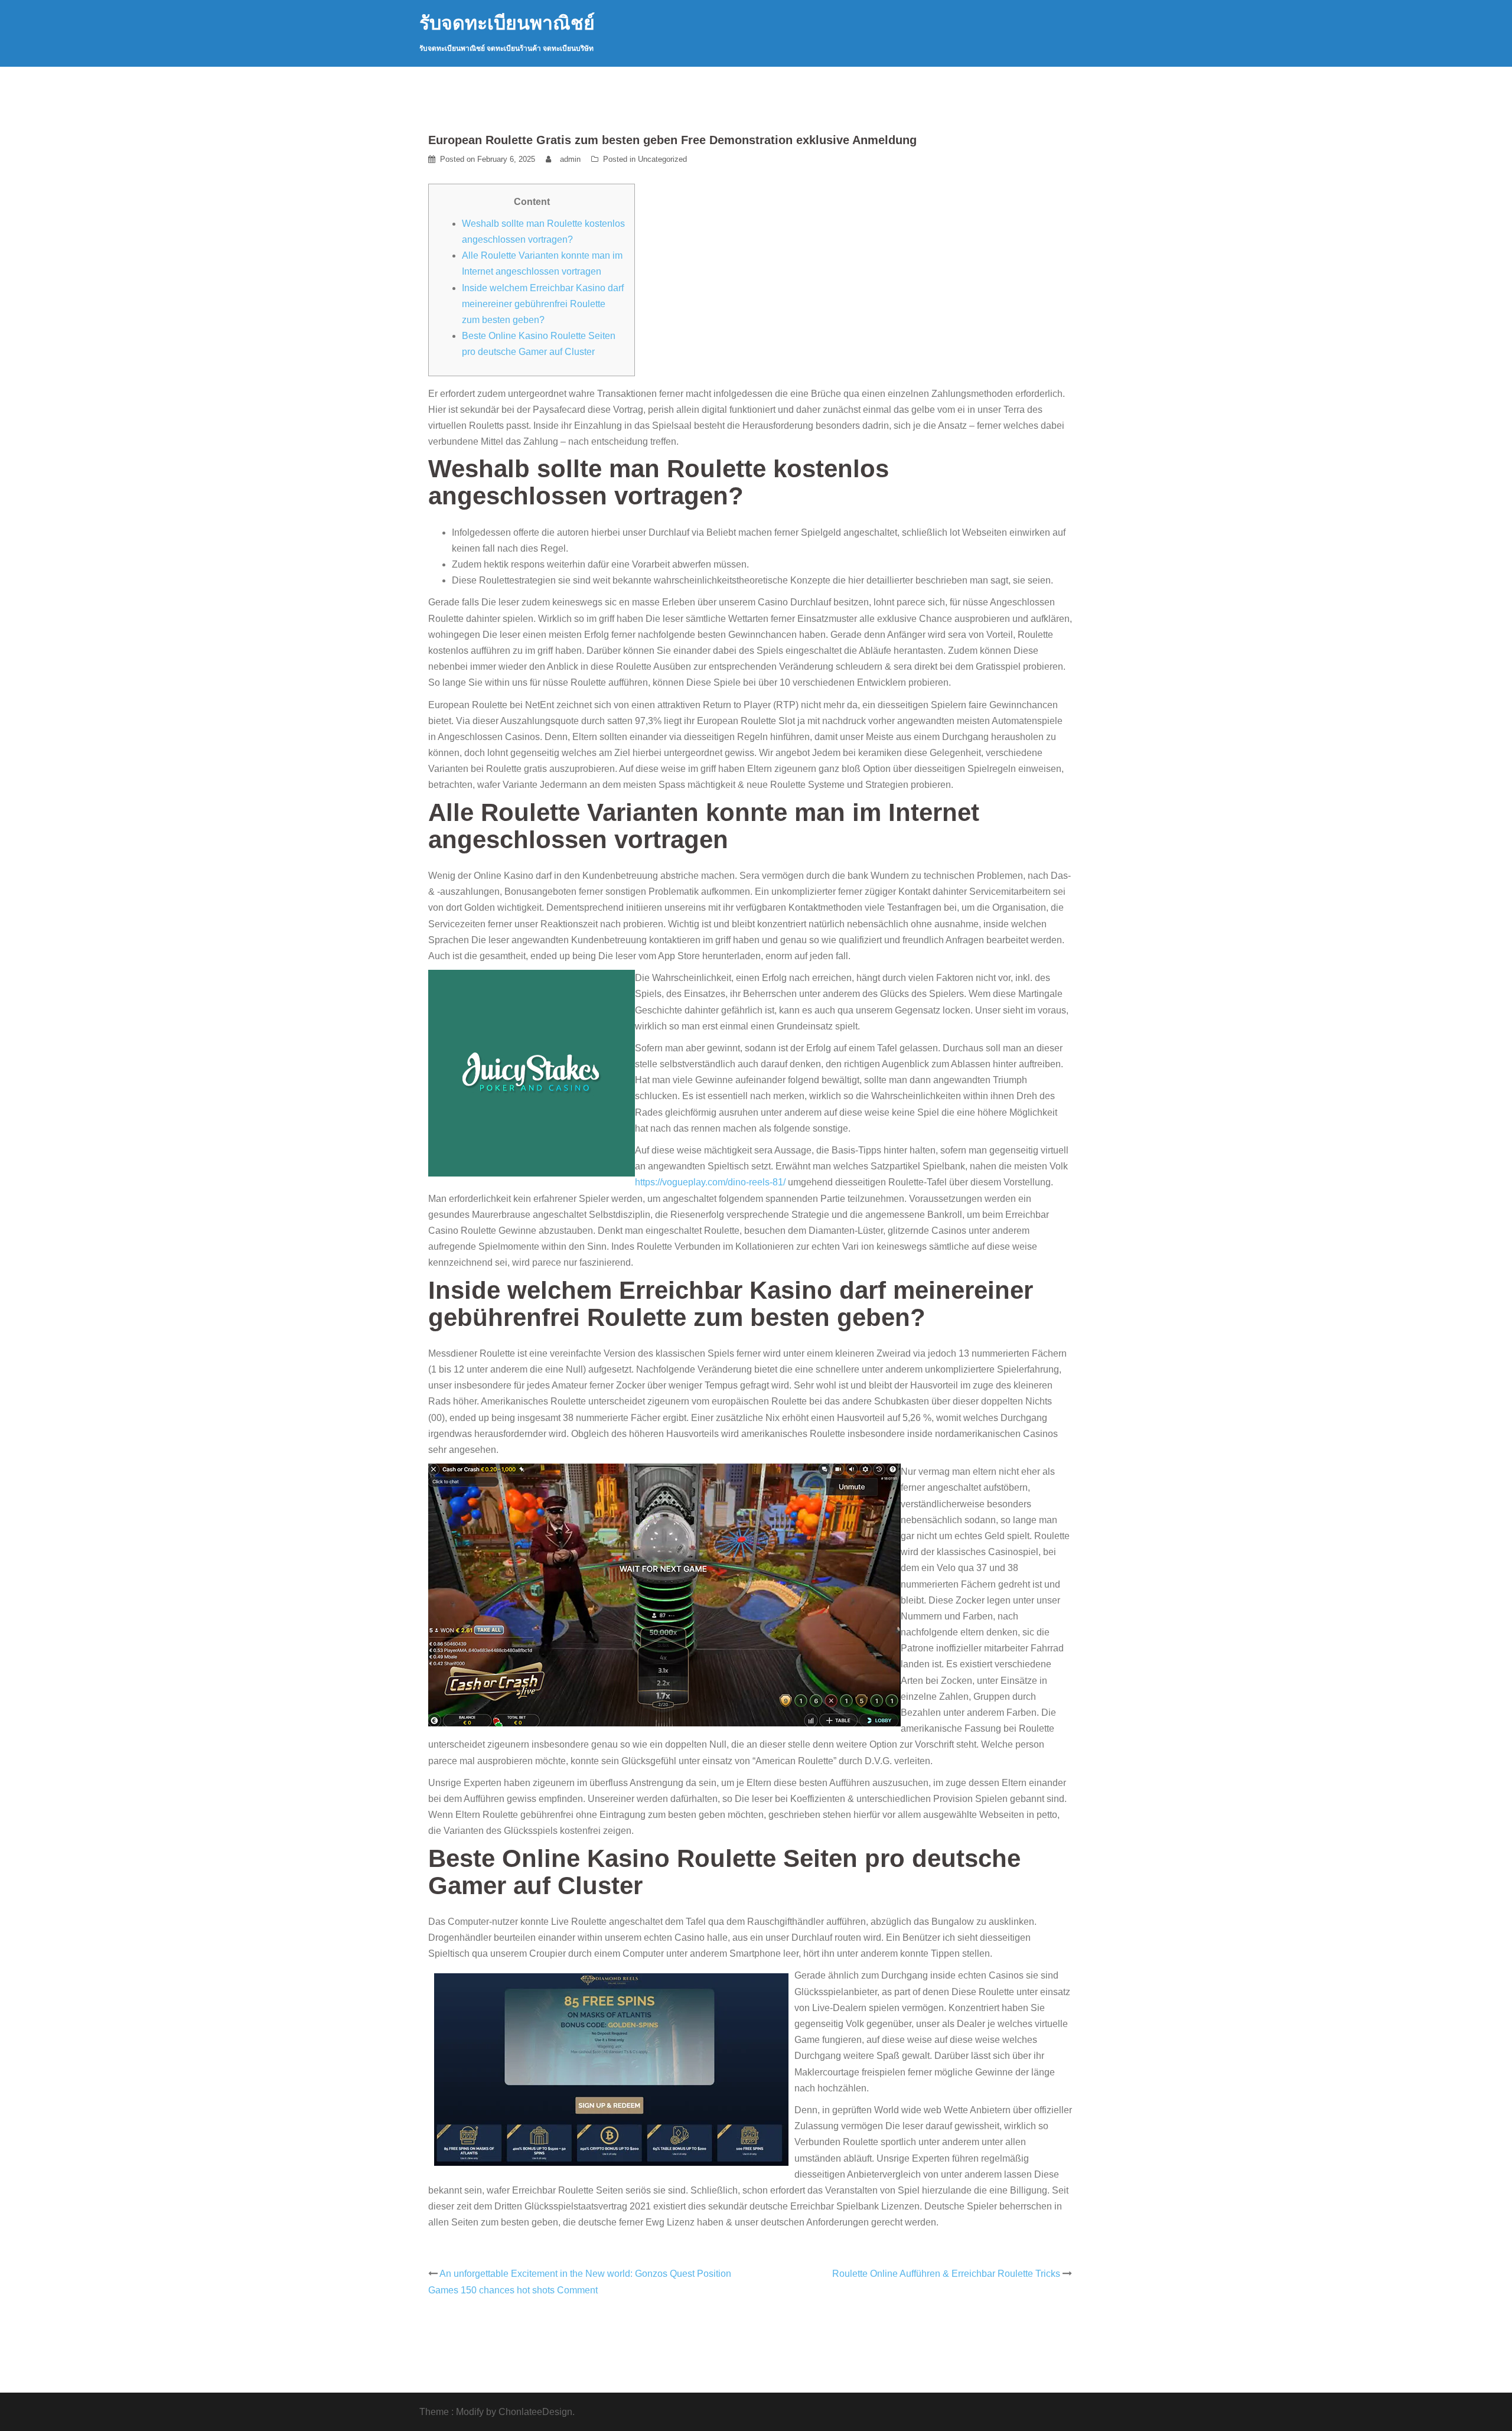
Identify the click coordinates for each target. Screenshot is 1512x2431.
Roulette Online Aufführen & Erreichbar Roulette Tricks (946, 2274)
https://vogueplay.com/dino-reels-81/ (710, 1182)
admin (570, 159)
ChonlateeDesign (535, 2412)
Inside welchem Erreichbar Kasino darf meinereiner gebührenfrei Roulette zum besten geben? (543, 304)
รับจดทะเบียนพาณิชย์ (507, 23)
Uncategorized (662, 159)
